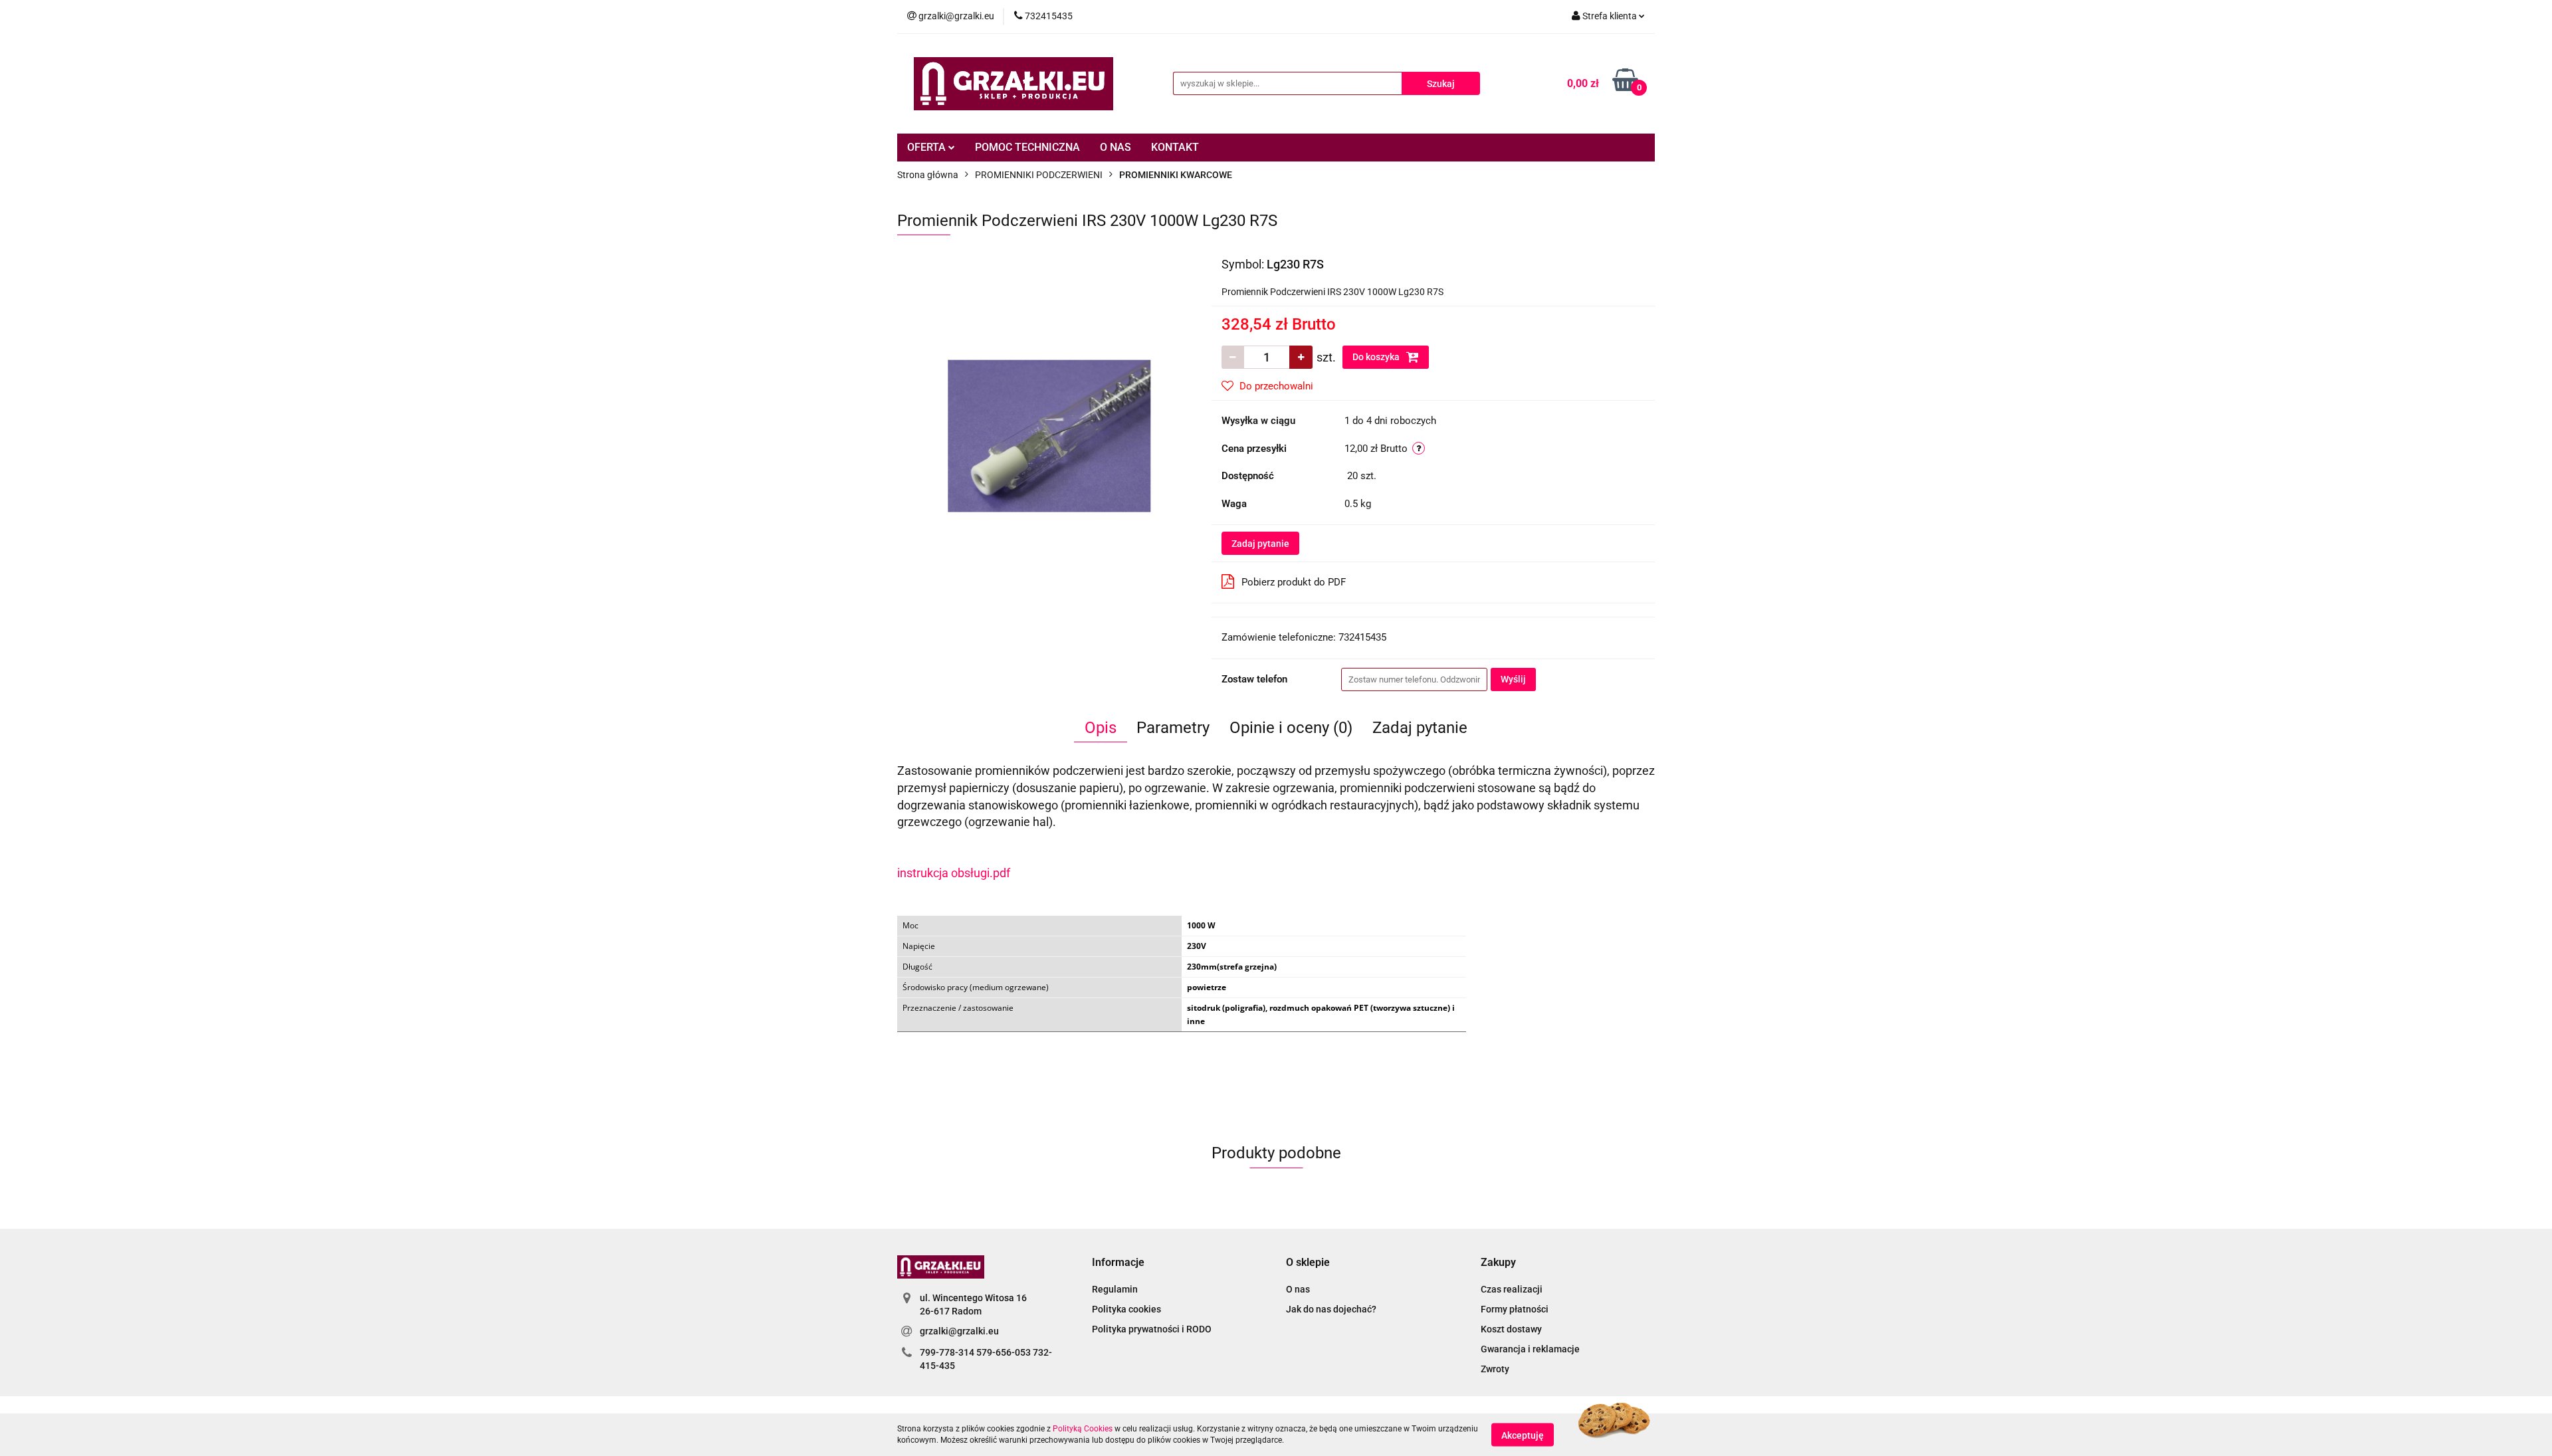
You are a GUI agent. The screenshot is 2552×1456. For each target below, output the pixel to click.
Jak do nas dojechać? (1331, 1309)
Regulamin (1115, 1289)
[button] (1118, 1263)
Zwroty (1495, 1369)
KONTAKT (1175, 147)
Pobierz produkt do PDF (1294, 582)
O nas (1298, 1289)
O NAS (1116, 147)
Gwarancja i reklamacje (1530, 1349)
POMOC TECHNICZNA (1027, 147)
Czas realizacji (1512, 1289)
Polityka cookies (1126, 1309)
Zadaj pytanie (1260, 544)
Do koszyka (1377, 357)
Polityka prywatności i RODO (1152, 1329)
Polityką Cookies (1083, 1429)
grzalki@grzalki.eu (959, 1331)
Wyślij (1513, 679)
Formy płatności (1515, 1309)
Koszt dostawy (1511, 1329)
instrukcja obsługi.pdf (954, 873)
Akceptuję (1523, 1435)
